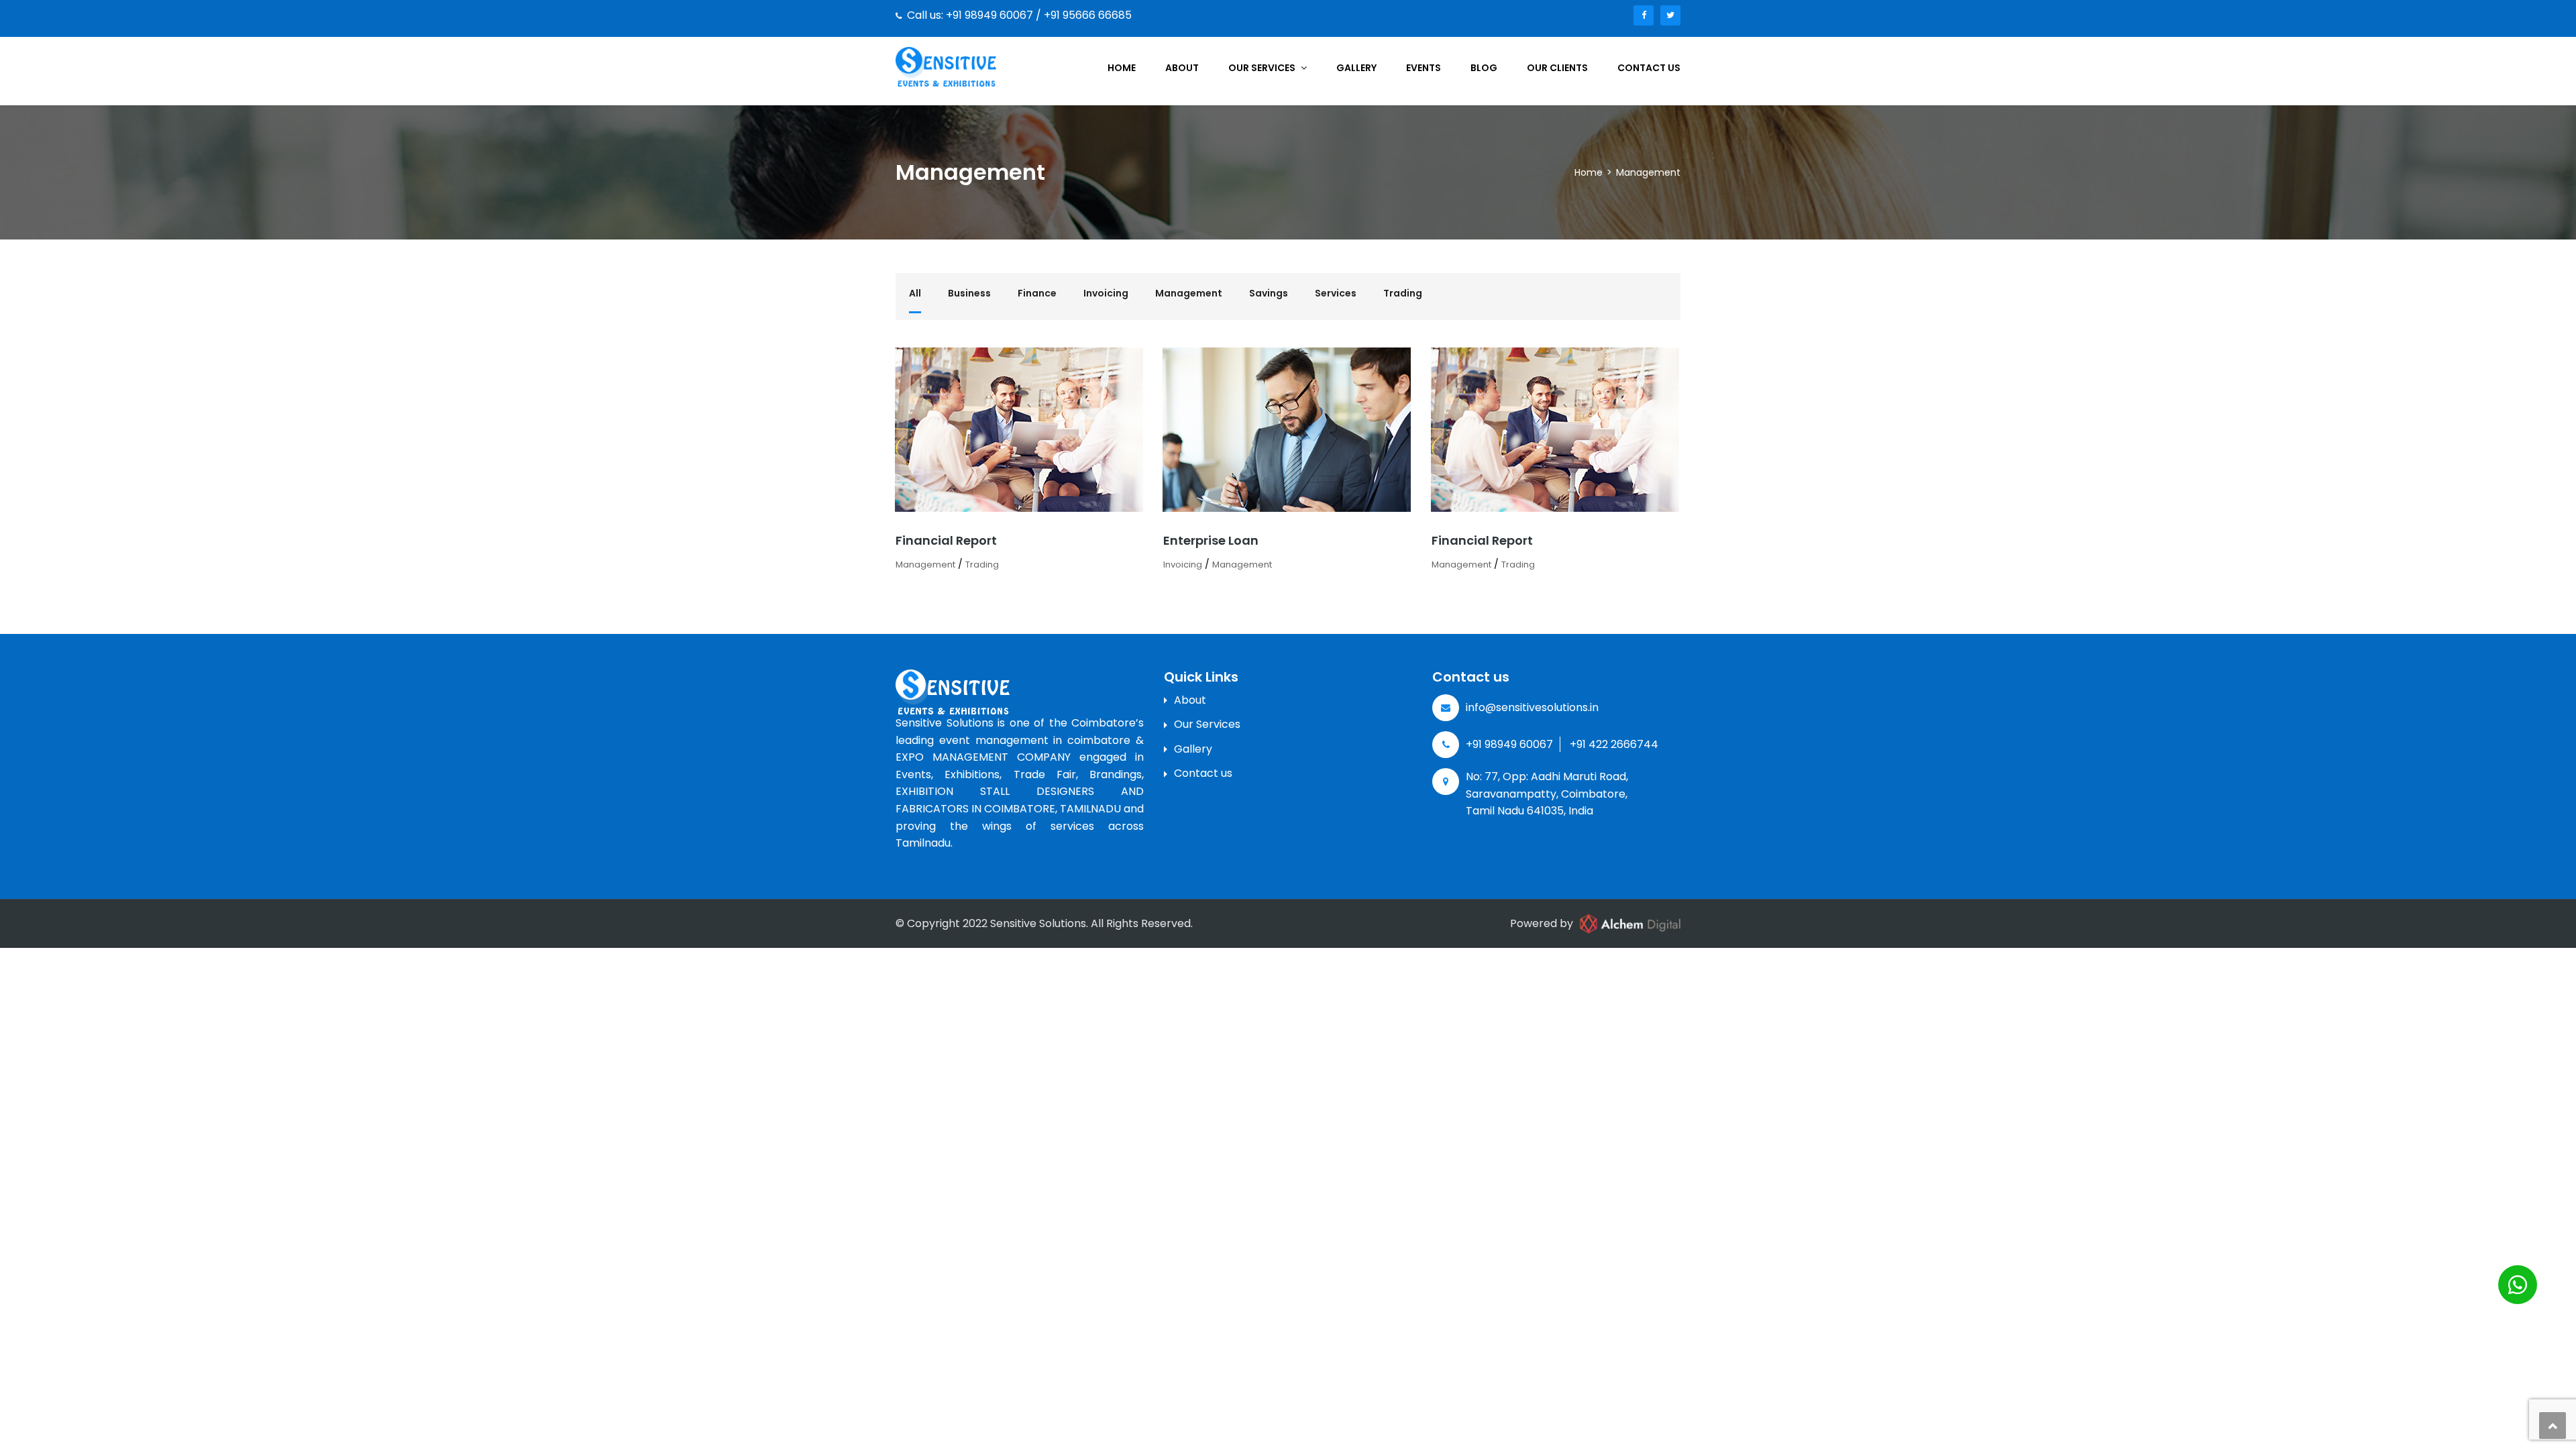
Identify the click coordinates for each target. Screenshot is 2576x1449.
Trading (1403, 293)
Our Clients (1557, 68)
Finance (1037, 293)
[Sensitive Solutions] (946, 66)
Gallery (1356, 68)
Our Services (1263, 68)
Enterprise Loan (1211, 540)
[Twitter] (1670, 15)
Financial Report (946, 540)
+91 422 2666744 (1614, 744)
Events (1424, 68)
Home (1122, 68)
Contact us (1649, 68)
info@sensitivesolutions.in (1532, 707)
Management (1189, 293)
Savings (1269, 293)
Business (969, 293)
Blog (1484, 68)
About (1182, 68)
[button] (2518, 1285)
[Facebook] (1644, 15)
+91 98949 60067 (1509, 744)
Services (1336, 293)
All (915, 293)
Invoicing (1106, 293)
